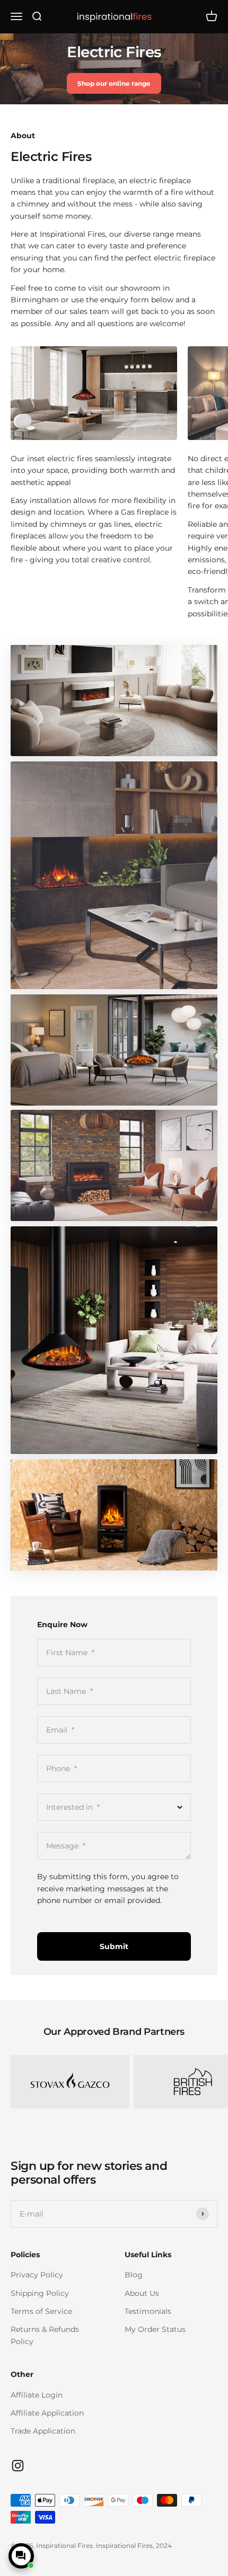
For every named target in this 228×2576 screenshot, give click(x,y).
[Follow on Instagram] (18, 2466)
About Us (142, 2293)
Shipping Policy (40, 2293)
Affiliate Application (47, 2413)
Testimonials (148, 2311)
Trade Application (43, 2431)
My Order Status (155, 2329)
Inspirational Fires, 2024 (134, 2546)
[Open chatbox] (21, 2556)
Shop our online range (114, 83)
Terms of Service (41, 2311)
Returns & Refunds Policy (45, 2335)
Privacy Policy (37, 2275)
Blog (134, 2275)
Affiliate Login (37, 2395)
